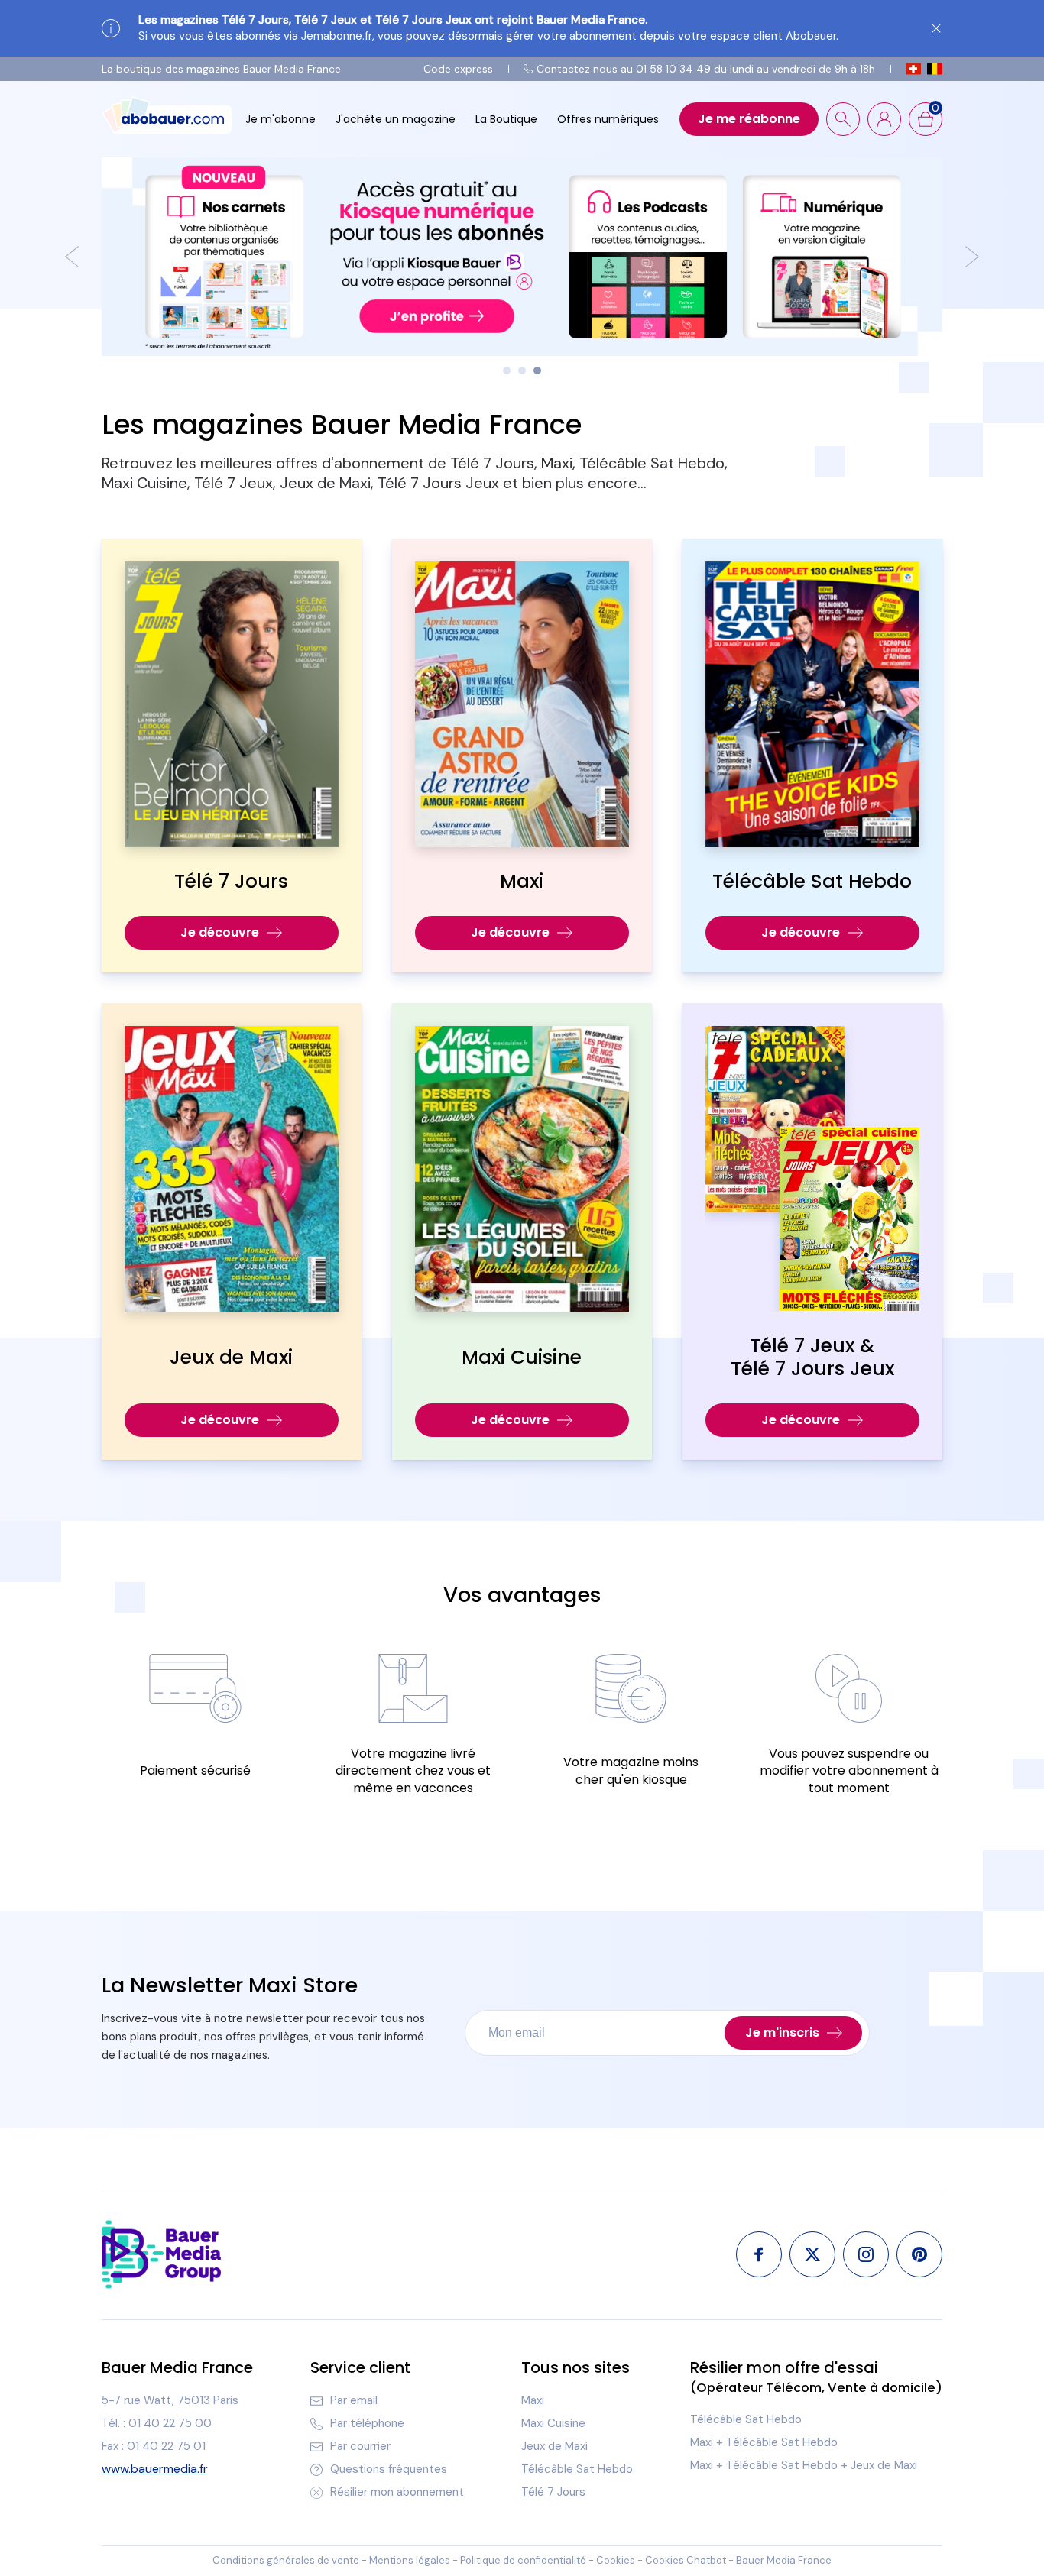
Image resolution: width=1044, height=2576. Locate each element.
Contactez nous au (706, 69)
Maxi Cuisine (553, 2423)
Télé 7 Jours (553, 2492)
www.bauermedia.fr (155, 2469)
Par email (354, 2400)
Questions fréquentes (389, 2469)
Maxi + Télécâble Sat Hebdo (764, 2442)
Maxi (533, 2400)
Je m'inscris (782, 2032)
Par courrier (360, 2446)
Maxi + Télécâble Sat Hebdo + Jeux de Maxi (804, 2465)
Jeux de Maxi (554, 2446)
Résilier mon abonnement (397, 2492)
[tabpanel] (522, 257)
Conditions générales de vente (286, 2560)
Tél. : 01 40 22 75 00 (157, 2423)
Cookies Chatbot (686, 2560)
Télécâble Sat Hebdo (577, 2469)
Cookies (616, 2560)
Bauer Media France (784, 2560)
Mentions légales (410, 2560)
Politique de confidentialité (523, 2560)
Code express (458, 69)
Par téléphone (367, 2423)
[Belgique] (935, 69)
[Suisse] (913, 69)
